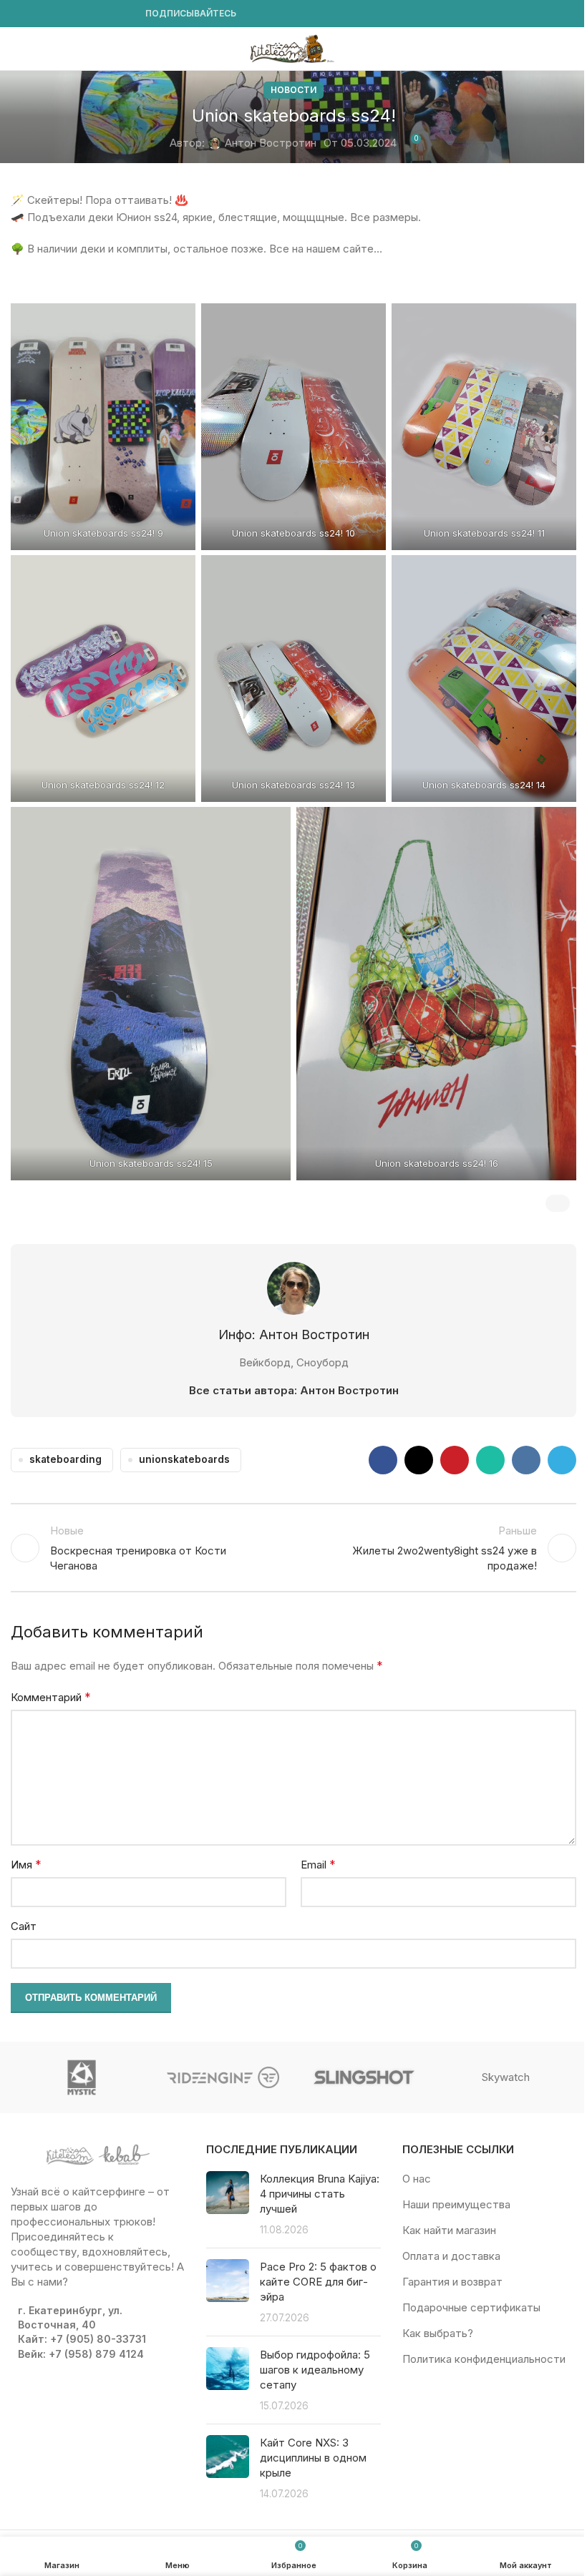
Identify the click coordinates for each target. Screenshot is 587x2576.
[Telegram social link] (122, 14)
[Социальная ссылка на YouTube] (54, 14)
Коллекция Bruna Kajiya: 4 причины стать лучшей (320, 2194)
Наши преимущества (456, 2204)
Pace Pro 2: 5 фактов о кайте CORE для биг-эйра (318, 2282)
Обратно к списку (293, 1548)
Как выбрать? (438, 2333)
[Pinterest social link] (455, 1460)
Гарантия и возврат (452, 2282)
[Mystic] (81, 2077)
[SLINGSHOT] (364, 2077)
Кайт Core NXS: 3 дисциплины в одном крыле (313, 2458)
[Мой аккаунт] (571, 49)
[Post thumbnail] (228, 2204)
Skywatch (506, 2077)
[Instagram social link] (37, 14)
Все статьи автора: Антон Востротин (294, 1390)
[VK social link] (105, 14)
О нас (417, 2179)
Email (318, 1864)
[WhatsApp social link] (88, 14)
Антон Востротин (271, 143)
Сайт (24, 1926)
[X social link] (419, 1460)
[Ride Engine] (223, 2077)
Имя (26, 1864)
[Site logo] (293, 48)
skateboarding (66, 1459)
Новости (293, 90)
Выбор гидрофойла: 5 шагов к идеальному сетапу (315, 2370)
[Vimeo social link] (71, 14)
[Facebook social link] (19, 14)
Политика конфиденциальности (484, 2359)
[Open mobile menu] (16, 49)
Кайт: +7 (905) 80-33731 (82, 2339)
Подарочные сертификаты (471, 2307)
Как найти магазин (449, 2230)
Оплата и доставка (451, 2256)
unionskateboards (184, 1459)
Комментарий (51, 1697)
